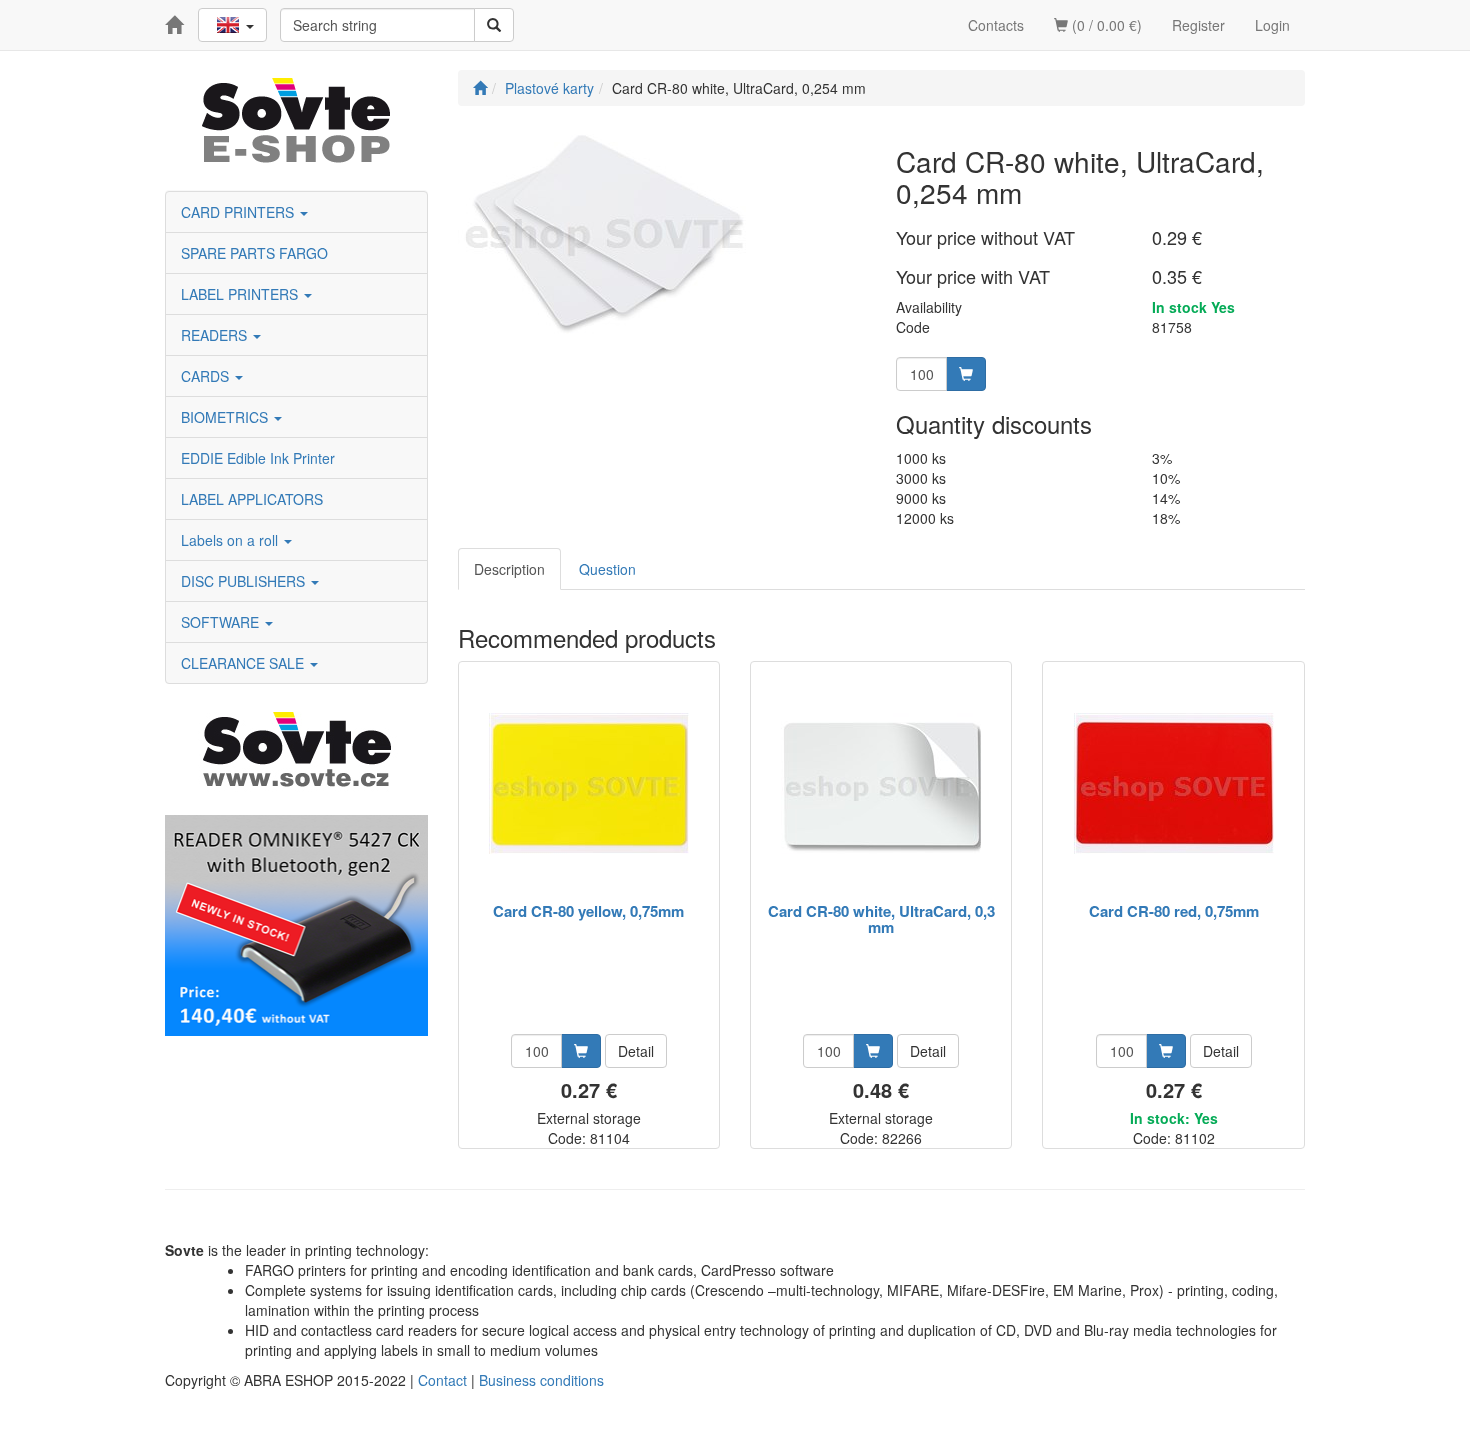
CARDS (207, 376)
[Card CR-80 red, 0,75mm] (1174, 783)
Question (607, 569)
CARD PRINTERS (239, 212)
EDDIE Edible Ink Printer (258, 458)
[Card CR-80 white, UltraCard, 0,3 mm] (881, 783)
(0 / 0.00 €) (1105, 25)
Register (1198, 25)
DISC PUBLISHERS (245, 581)
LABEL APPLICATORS (252, 499)
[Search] (494, 25)
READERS (216, 335)
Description (509, 569)
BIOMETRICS (226, 417)
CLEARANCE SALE (244, 663)
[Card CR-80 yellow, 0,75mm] (589, 783)
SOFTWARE (222, 622)
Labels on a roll (231, 540)
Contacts (996, 25)
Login (1272, 25)
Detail (636, 1051)
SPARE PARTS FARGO (254, 253)
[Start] (480, 88)
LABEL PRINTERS (241, 294)
